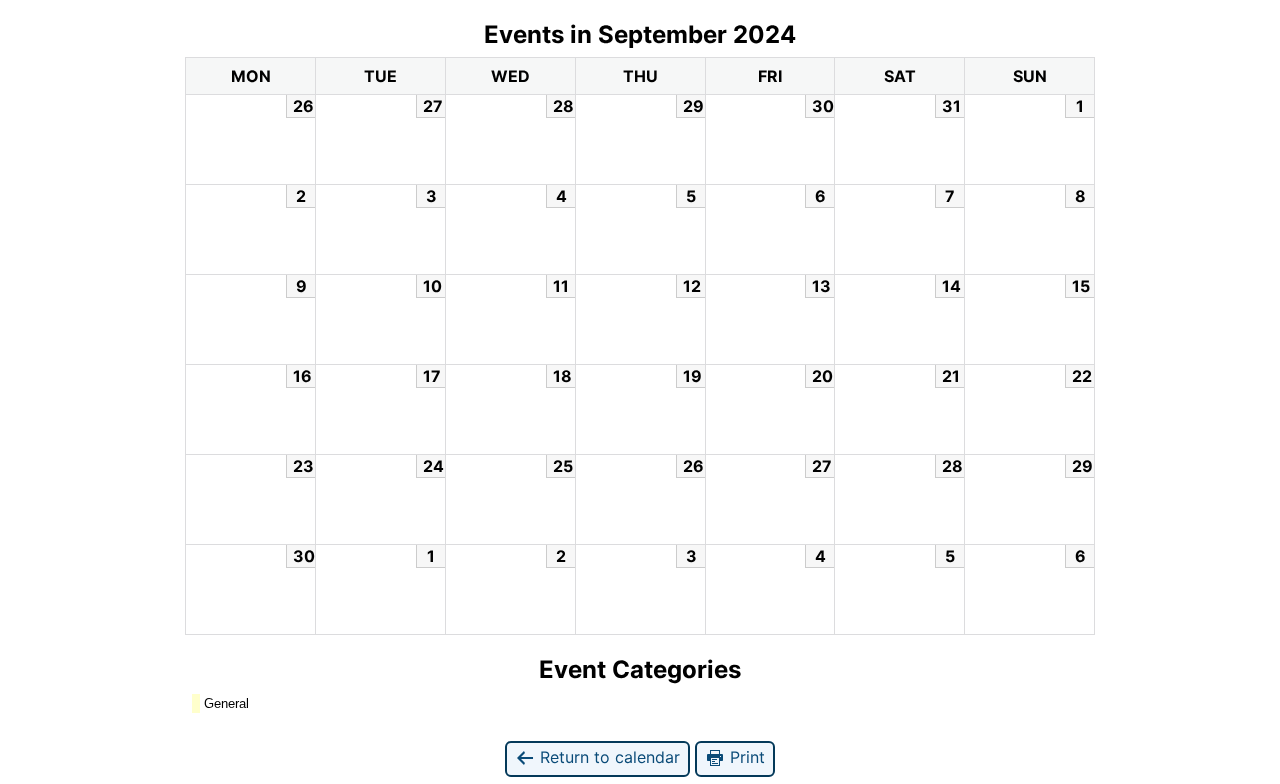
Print (745, 757)
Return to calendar (607, 757)
